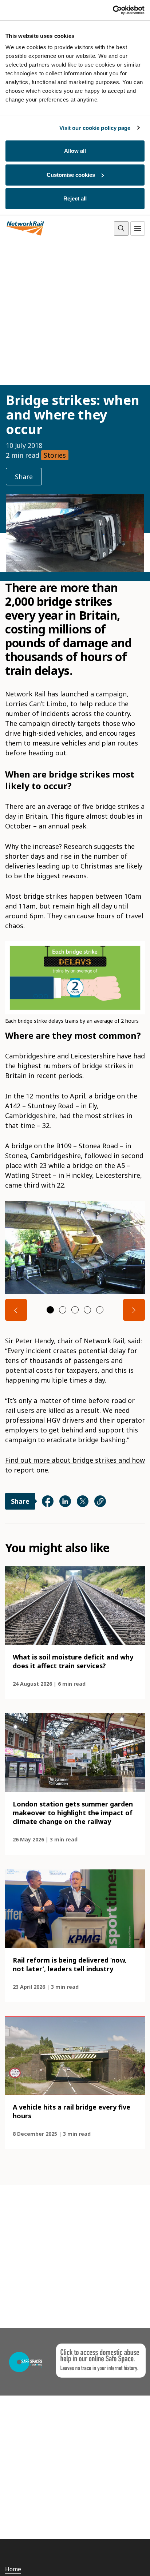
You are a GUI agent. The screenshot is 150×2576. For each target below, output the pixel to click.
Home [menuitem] (13, 2569)
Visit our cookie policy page (95, 128)
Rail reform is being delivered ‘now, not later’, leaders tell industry (70, 1964)
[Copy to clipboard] (100, 1501)
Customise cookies (71, 175)
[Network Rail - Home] (25, 229)
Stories (55, 455)
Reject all (75, 198)
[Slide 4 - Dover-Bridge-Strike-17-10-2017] (87, 1310)
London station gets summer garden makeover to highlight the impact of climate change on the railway (73, 1813)
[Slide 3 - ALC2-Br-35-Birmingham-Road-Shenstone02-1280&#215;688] (75, 1310)
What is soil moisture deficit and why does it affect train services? (73, 1661)
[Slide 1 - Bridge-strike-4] (50, 1310)
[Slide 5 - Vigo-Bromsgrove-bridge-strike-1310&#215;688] (100, 1310)
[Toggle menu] (138, 228)
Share (24, 477)
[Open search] (121, 228)
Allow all (75, 151)
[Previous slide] (16, 1310)
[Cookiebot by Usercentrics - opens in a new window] (113, 10)
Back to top (110, 2559)
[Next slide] (134, 1310)
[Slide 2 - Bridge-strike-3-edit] (63, 1310)
